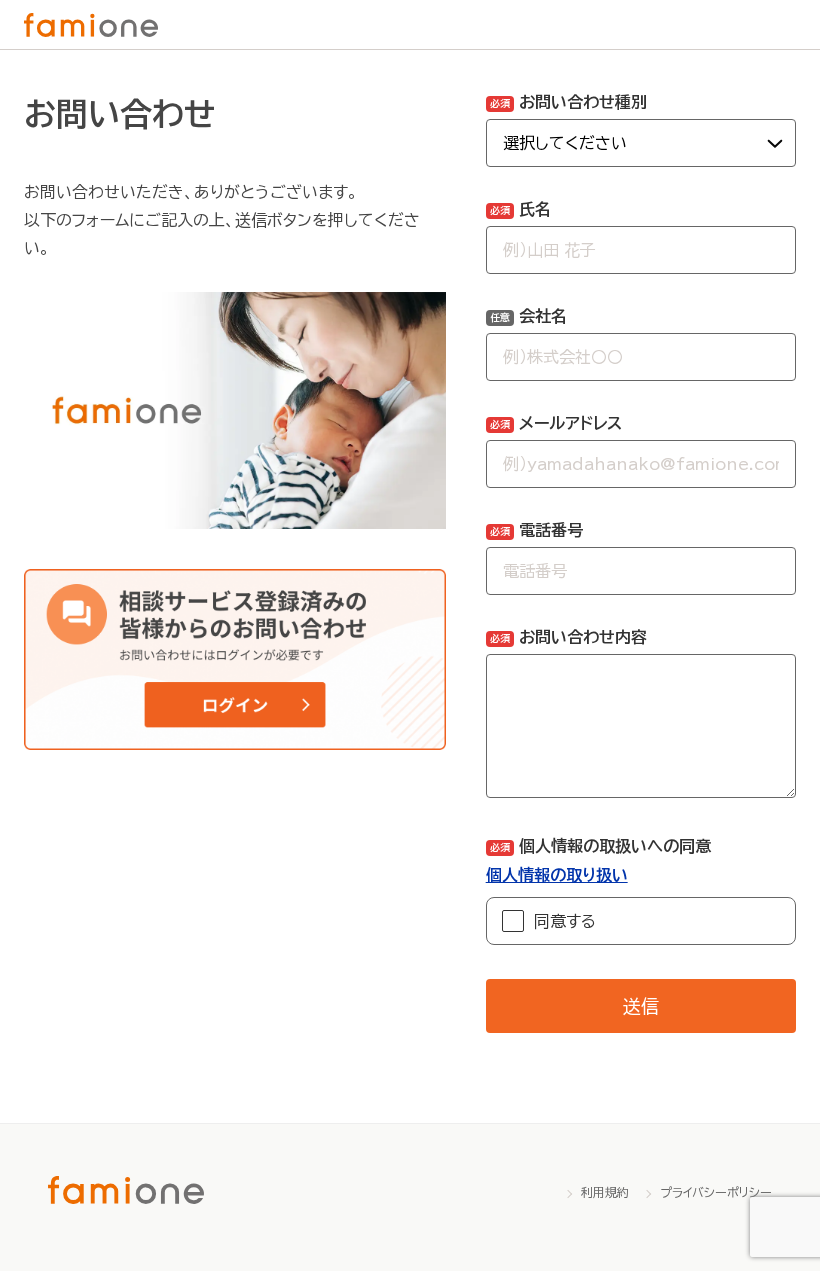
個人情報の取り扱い (557, 875)
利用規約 (605, 1192)
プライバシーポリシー (716, 1192)
